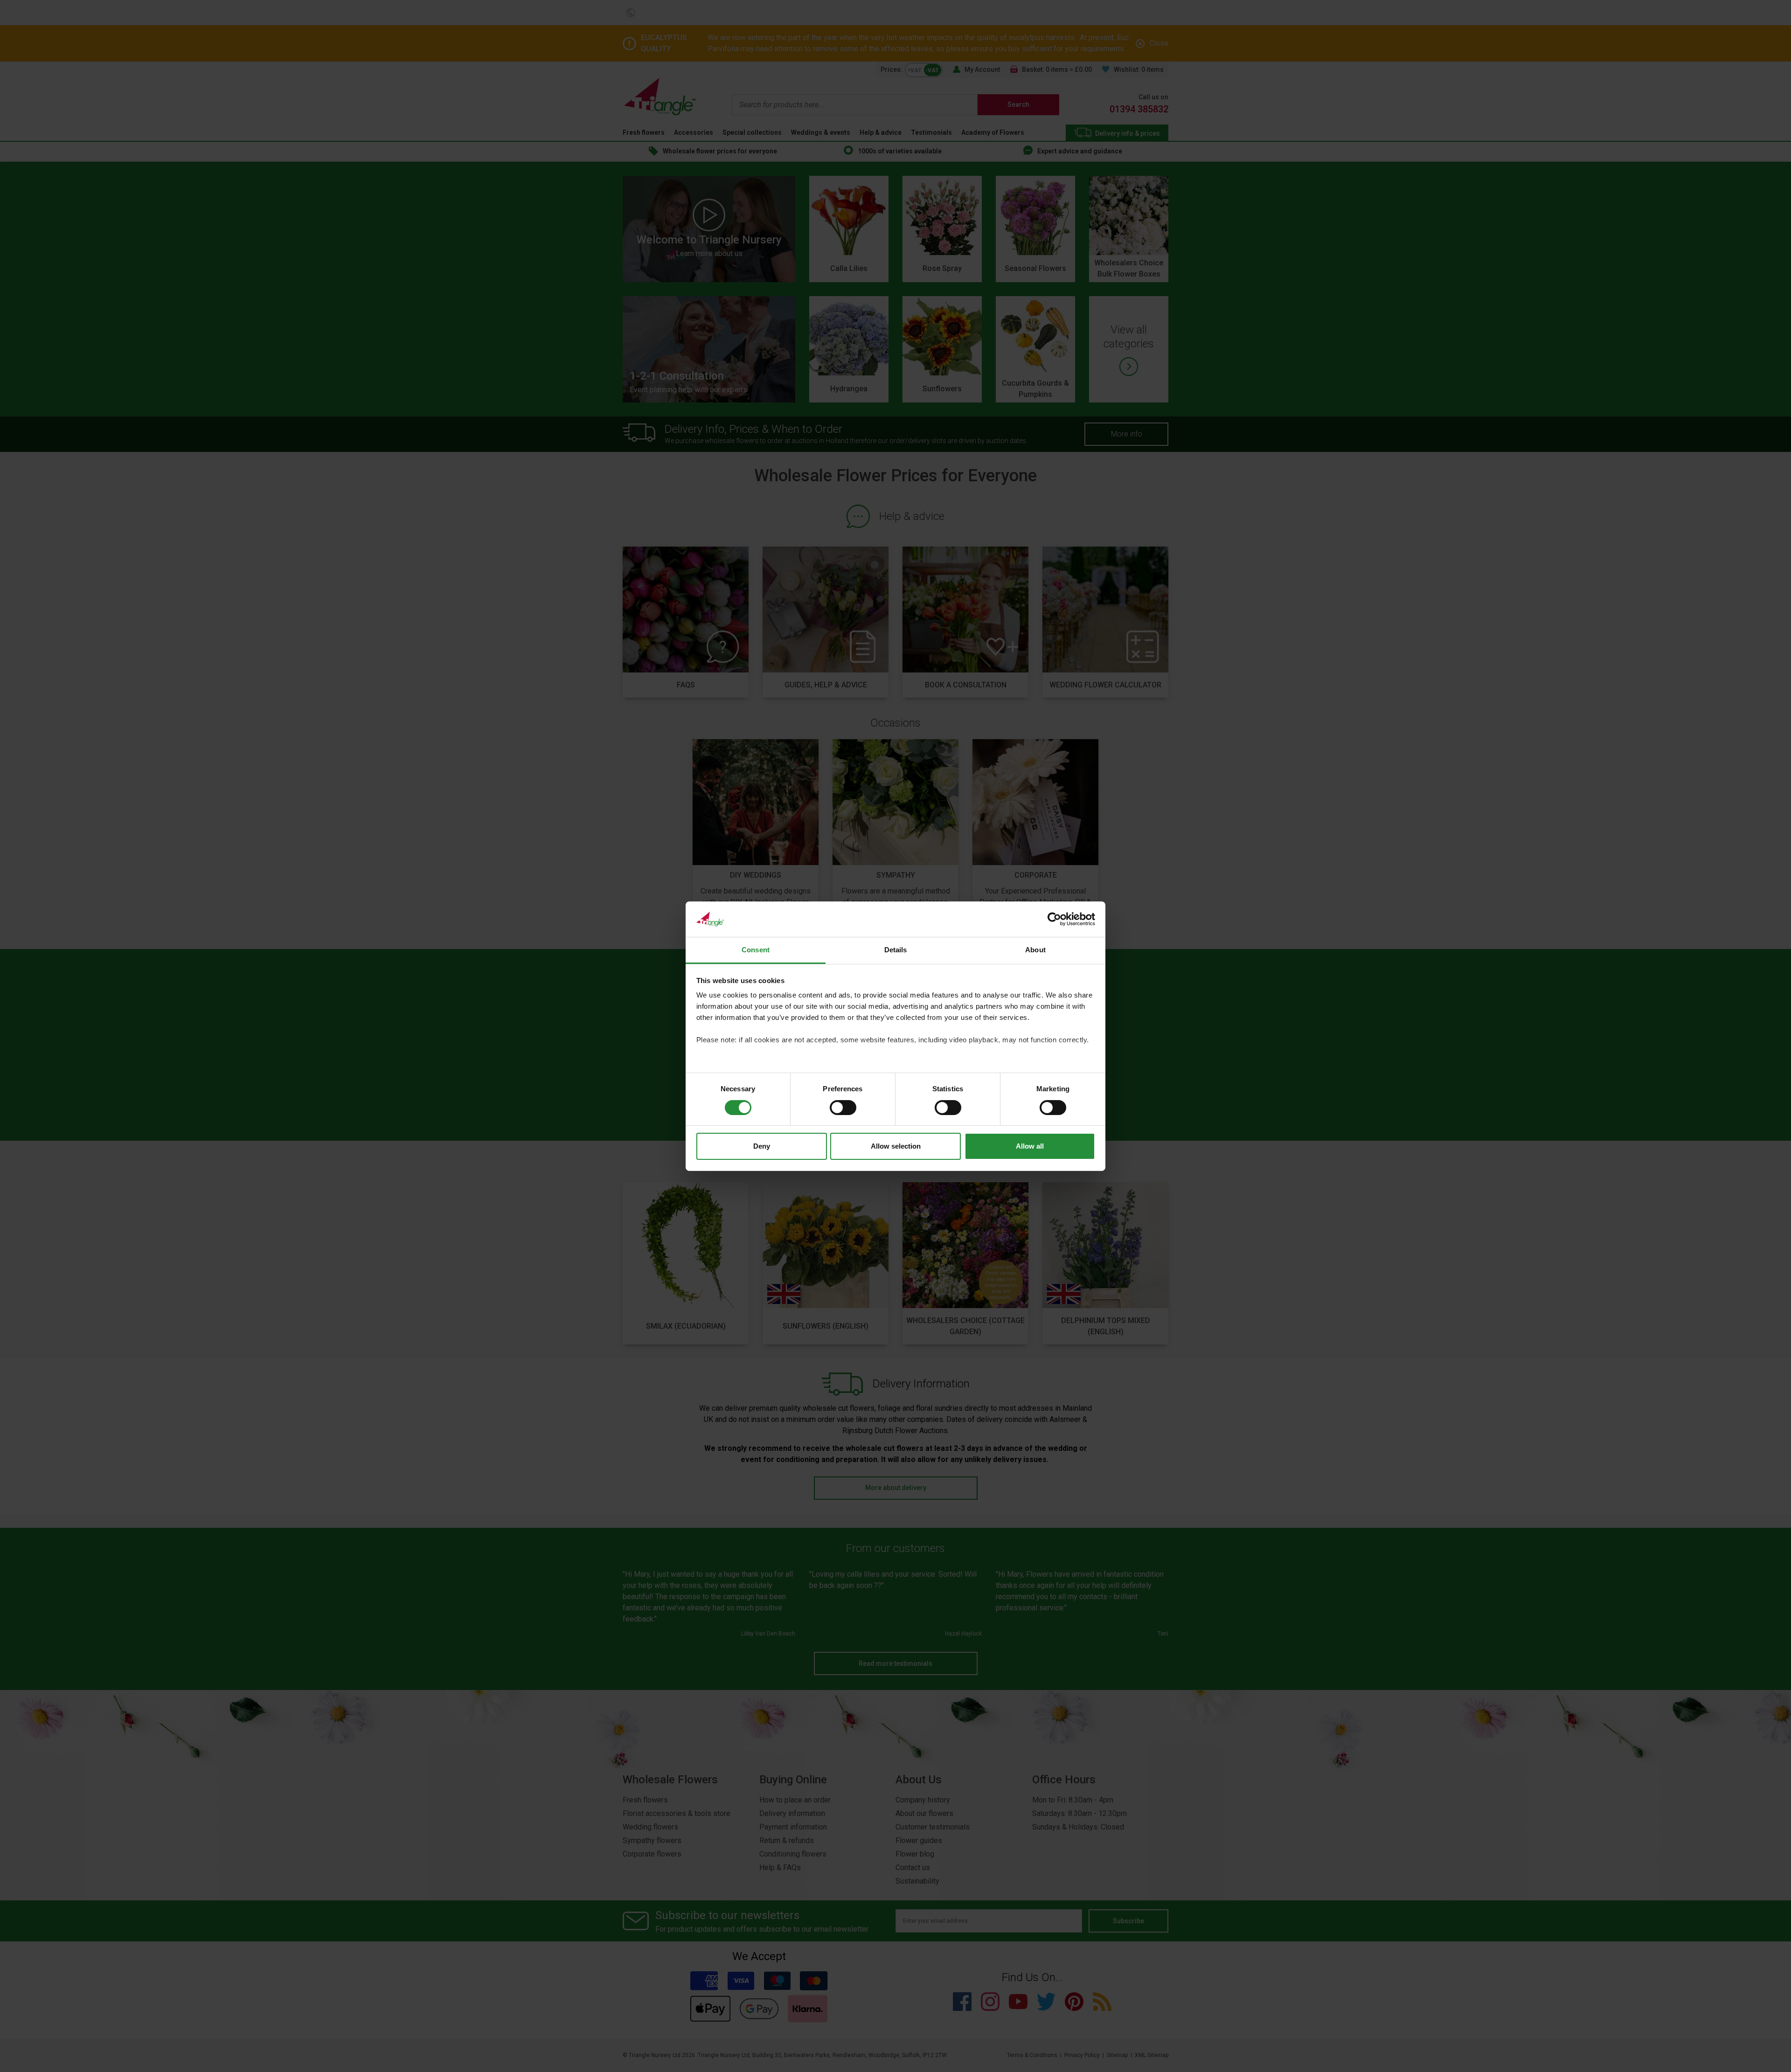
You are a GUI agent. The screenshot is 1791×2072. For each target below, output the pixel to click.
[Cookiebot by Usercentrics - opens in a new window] (1054, 919)
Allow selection (896, 1146)
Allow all (1030, 1146)
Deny (762, 1146)
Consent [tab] (756, 950)
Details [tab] (896, 950)
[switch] (843, 1108)
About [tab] (1035, 950)
